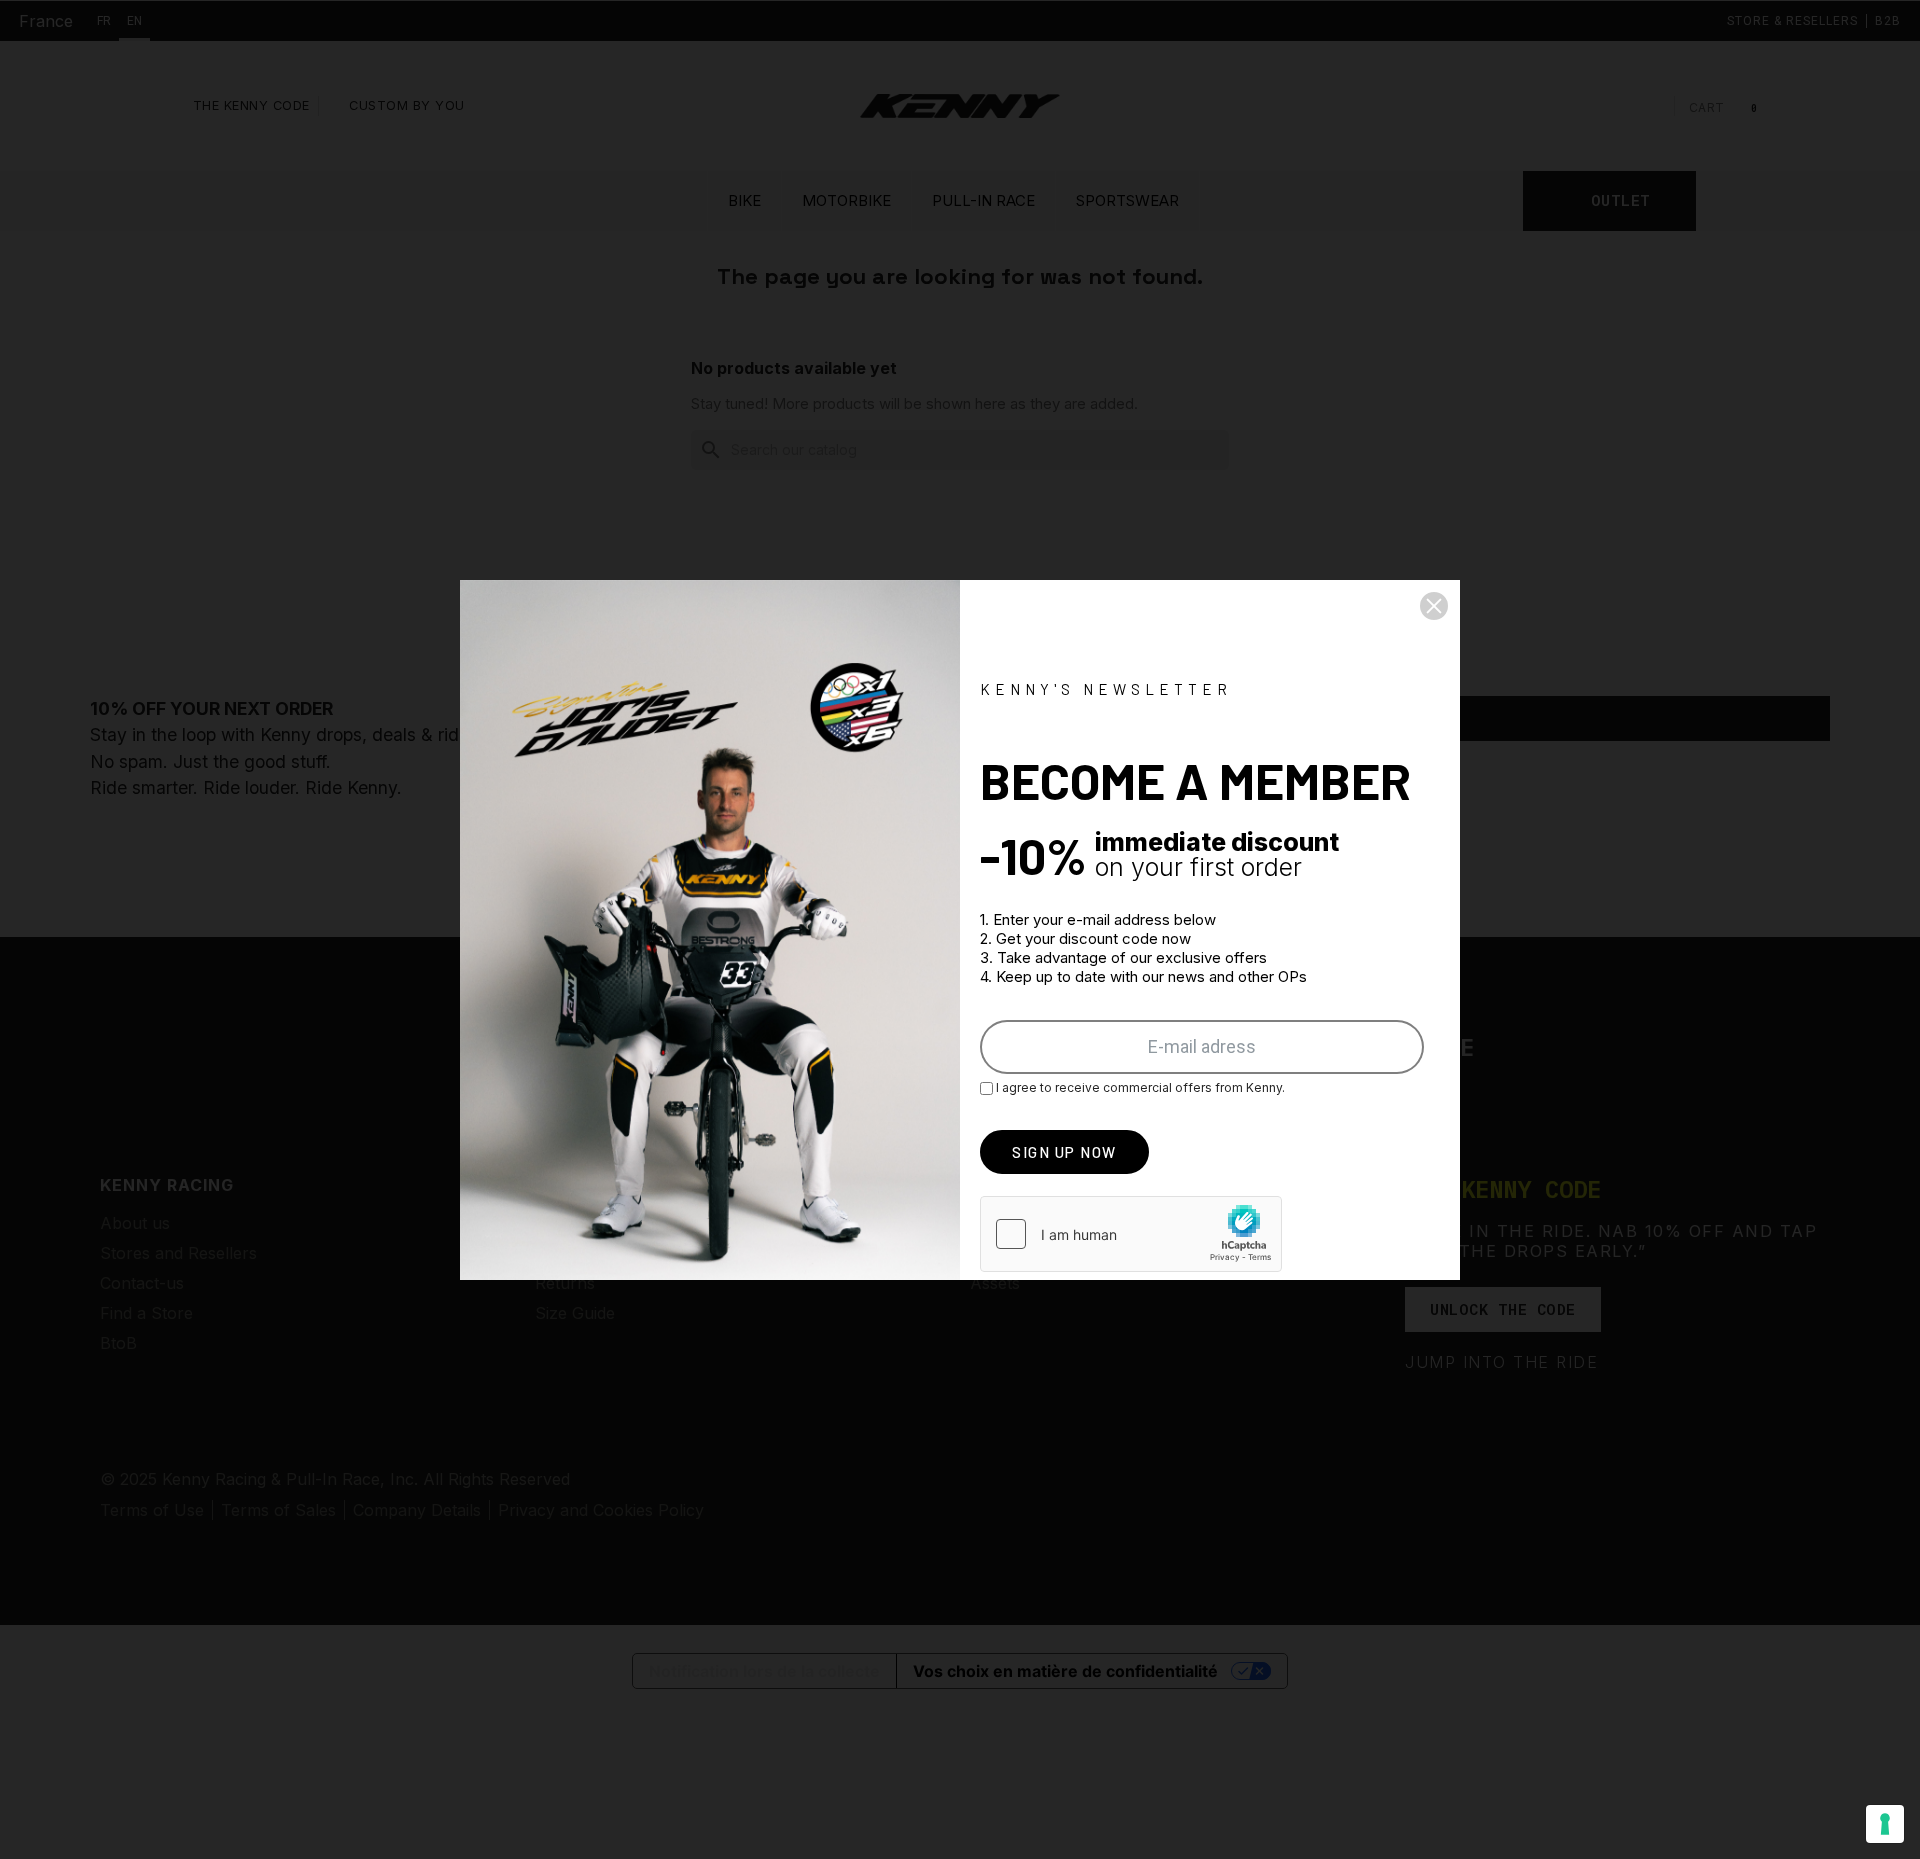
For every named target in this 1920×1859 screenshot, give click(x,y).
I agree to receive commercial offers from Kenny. (1139, 1087)
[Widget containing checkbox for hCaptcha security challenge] (1131, 1234)
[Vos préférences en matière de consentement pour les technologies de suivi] (1885, 1824)
